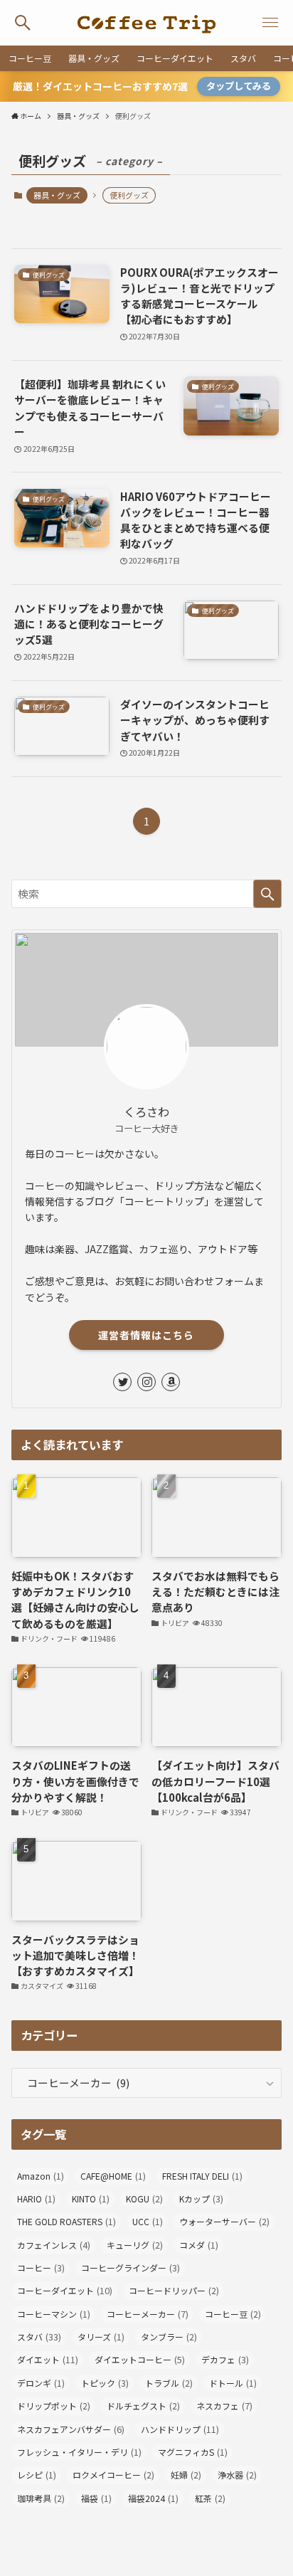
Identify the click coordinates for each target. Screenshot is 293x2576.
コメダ (199, 2245)
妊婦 (186, 2475)
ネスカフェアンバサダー (71, 2429)
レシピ (37, 2475)
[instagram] (146, 1382)
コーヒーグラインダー (130, 2268)
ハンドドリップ (180, 2429)
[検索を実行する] (267, 894)
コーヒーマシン (54, 2314)
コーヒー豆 (233, 2314)
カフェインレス (54, 2245)
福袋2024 (153, 2498)
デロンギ (41, 2383)
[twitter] (122, 1382)
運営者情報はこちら (146, 1335)
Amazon (41, 2176)
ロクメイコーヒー (113, 2475)
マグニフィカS (193, 2452)
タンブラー (169, 2337)
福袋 (96, 2498)
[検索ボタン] (23, 23)
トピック (105, 2383)
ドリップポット (54, 2406)
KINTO (91, 2199)
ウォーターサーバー (224, 2222)
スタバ (39, 2337)
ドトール (233, 2383)
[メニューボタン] (270, 23)
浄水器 (237, 2475)
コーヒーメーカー (148, 2314)
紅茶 (210, 2498)
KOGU (144, 2199)
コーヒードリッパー (174, 2291)
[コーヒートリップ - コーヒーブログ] (146, 23)
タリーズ (101, 2337)
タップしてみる (239, 86)
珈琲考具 (41, 2498)
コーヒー (41, 2268)
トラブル (169, 2383)
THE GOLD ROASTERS (66, 2222)
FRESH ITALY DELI (202, 2176)
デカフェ (225, 2360)
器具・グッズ (57, 195)
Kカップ (201, 2199)
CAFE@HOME (113, 2176)
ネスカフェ (224, 2406)
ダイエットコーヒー (140, 2360)
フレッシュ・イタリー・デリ (79, 2452)
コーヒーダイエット (65, 2291)
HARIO (36, 2199)
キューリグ (135, 2245)
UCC (148, 2222)
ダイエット (48, 2360)
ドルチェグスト (143, 2406)
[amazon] (171, 1382)
